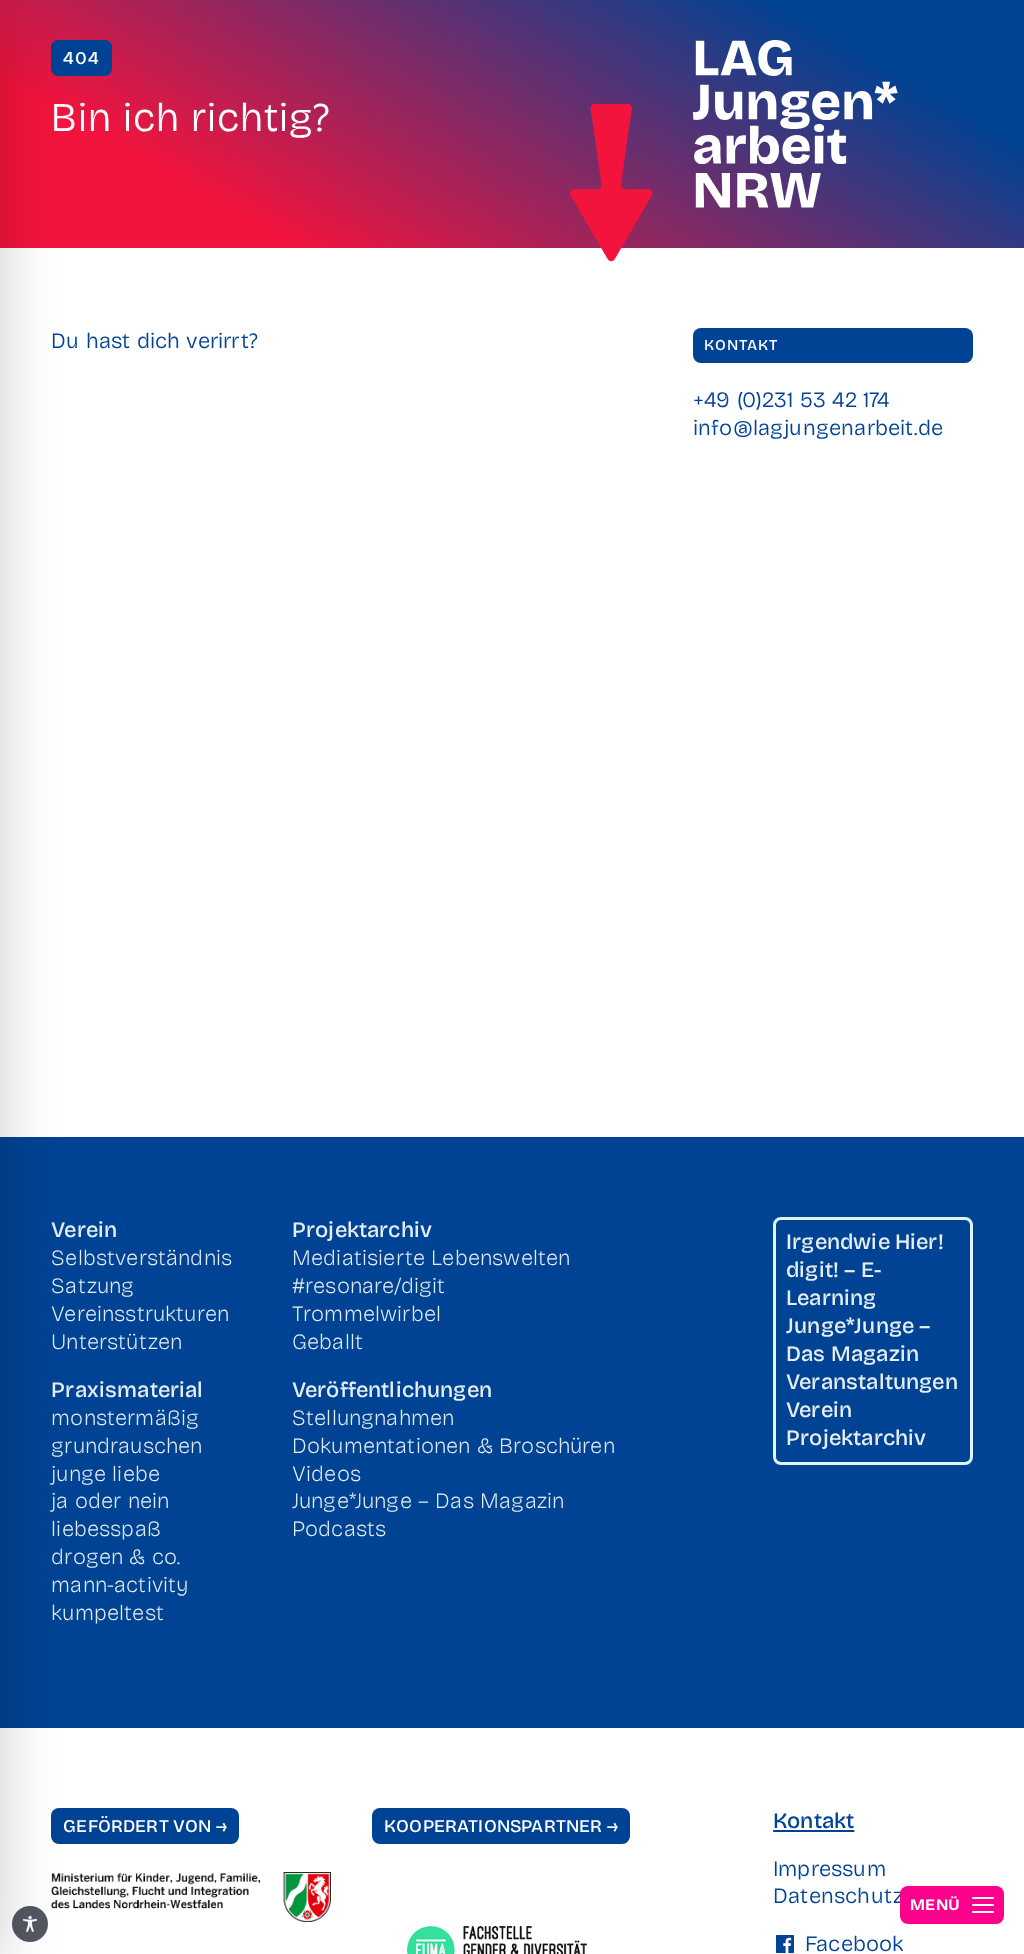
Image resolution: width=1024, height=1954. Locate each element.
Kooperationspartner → (501, 1826)
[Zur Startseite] (611, 183)
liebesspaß (106, 1529)
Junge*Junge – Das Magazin (428, 1501)
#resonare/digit (369, 1286)
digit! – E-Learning (833, 1284)
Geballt (327, 1342)
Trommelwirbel (366, 1314)
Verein (84, 1230)
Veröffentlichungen (392, 1390)
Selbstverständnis (141, 1258)
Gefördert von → (145, 1826)
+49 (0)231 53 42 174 (791, 400)
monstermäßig (125, 1418)
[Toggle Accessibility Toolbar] (30, 1924)
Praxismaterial (127, 1390)
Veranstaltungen (872, 1382)
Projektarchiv (362, 1230)
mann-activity (119, 1585)
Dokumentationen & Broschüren (453, 1446)
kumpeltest (107, 1613)
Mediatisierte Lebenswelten (431, 1258)
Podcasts (339, 1529)
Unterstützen (116, 1342)
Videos (326, 1474)
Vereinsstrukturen (140, 1314)
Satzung (92, 1286)
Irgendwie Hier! (865, 1242)
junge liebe (105, 1474)
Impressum (829, 1869)
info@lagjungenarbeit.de (818, 428)
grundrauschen (126, 1446)
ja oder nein (110, 1501)
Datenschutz (832, 1896)
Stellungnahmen (373, 1418)
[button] (952, 1905)
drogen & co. (115, 1557)
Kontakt (813, 1821)
